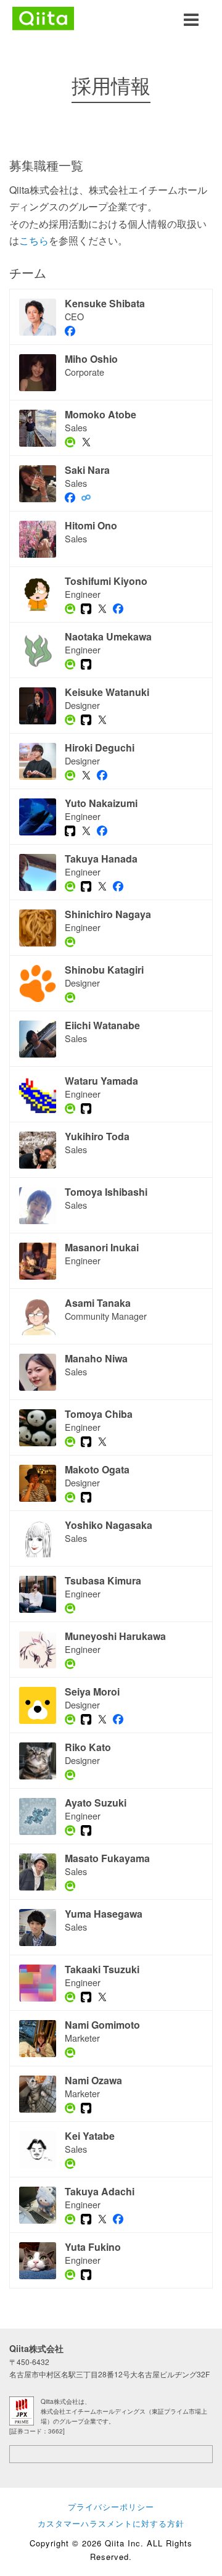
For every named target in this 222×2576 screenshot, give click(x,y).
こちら (34, 240)
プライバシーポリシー (111, 2507)
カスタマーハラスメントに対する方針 (111, 2523)
